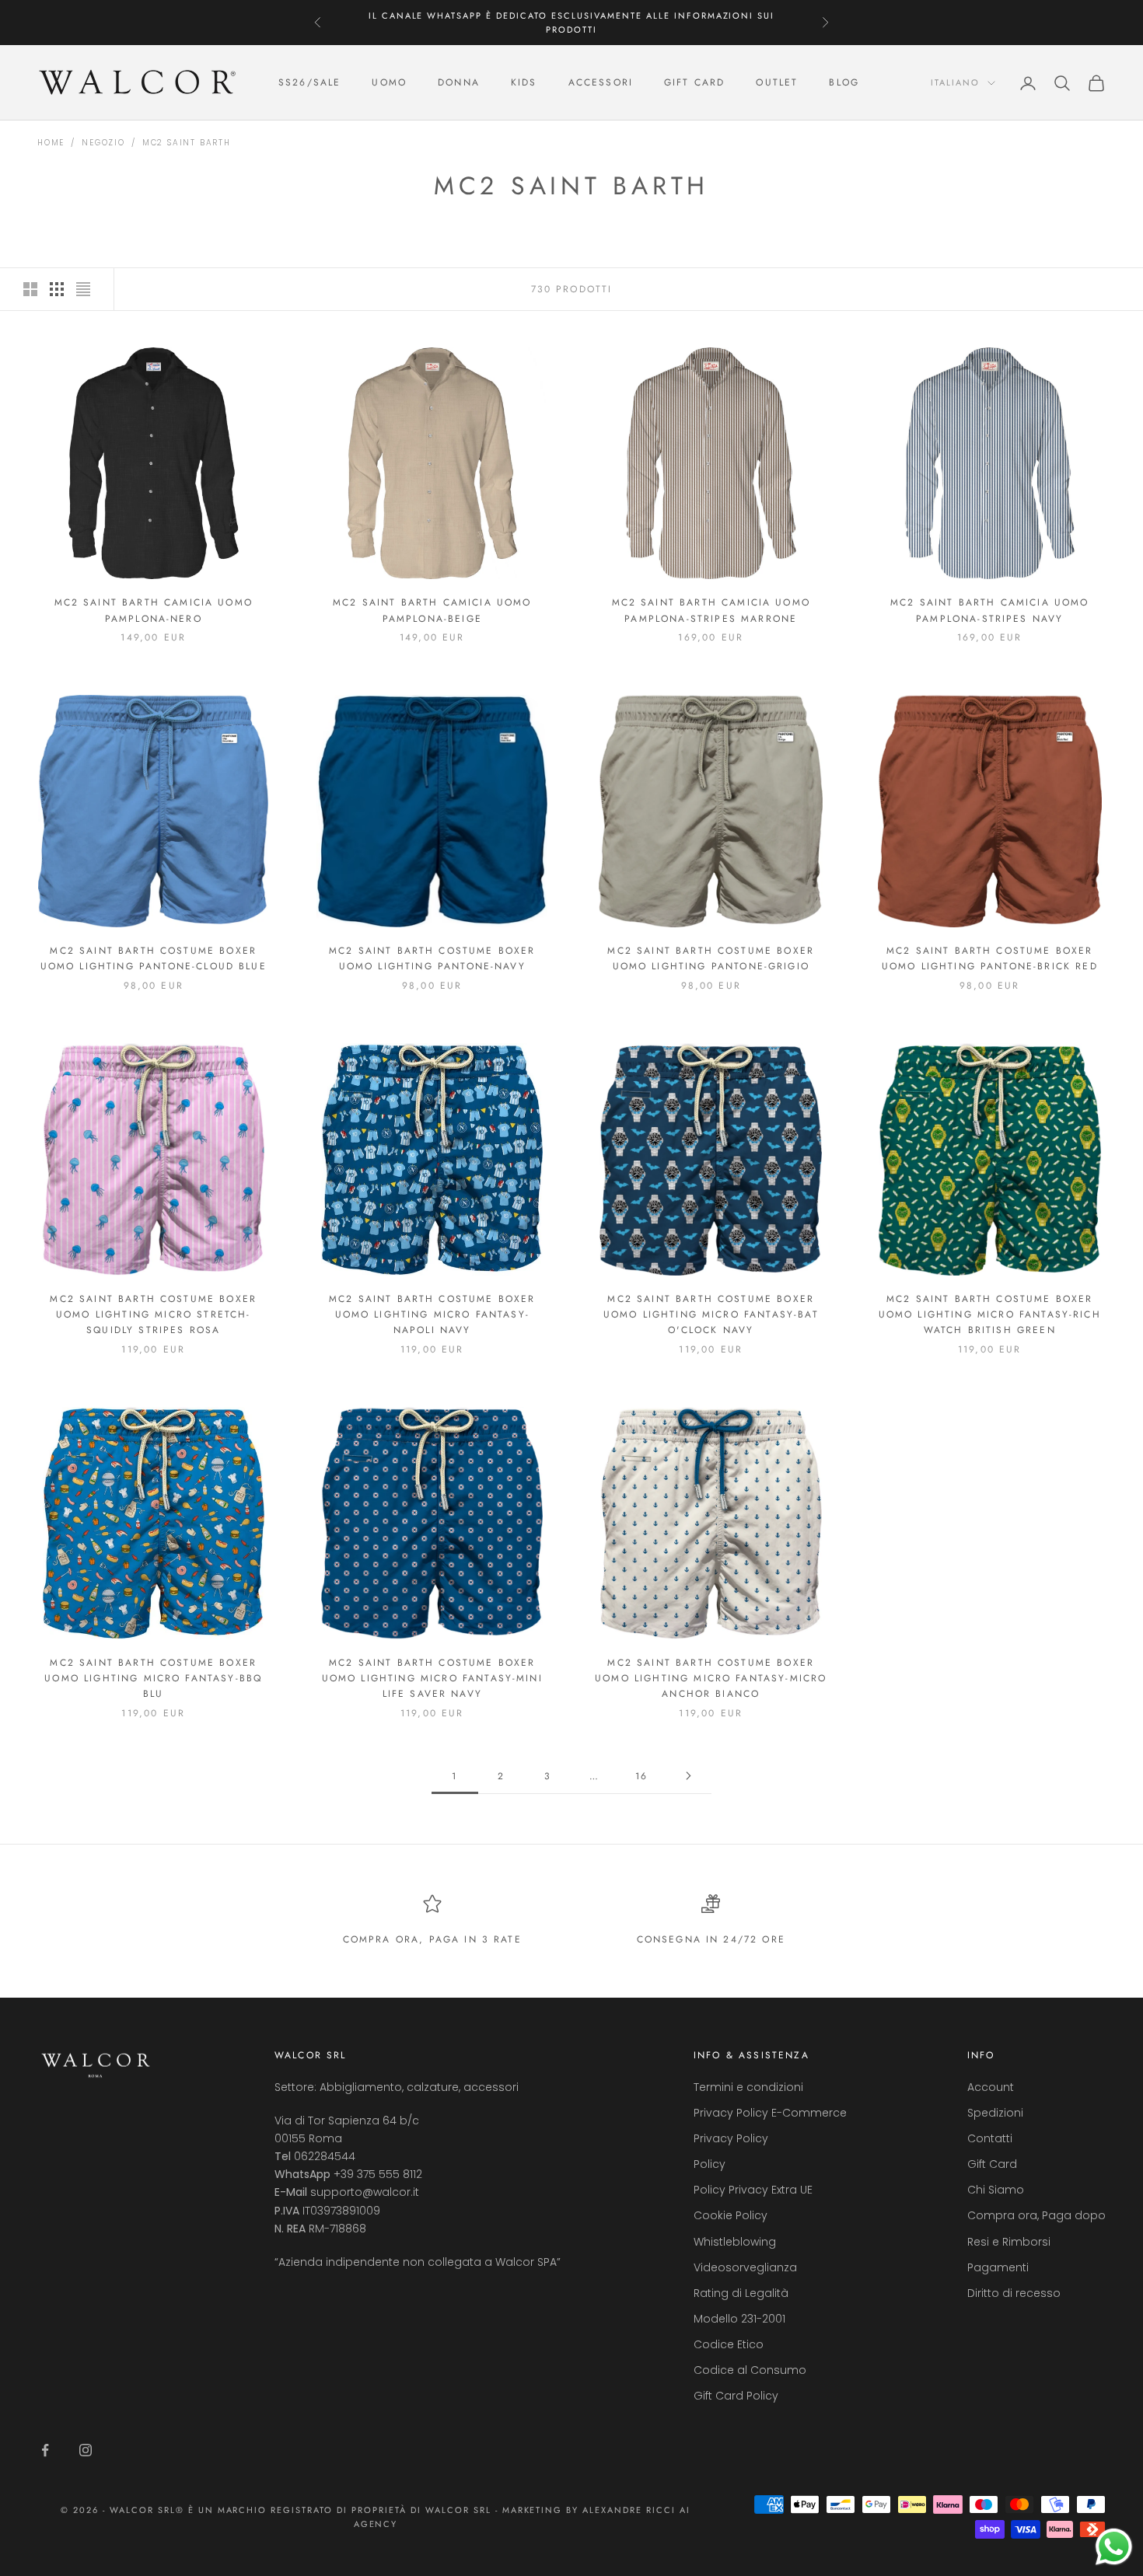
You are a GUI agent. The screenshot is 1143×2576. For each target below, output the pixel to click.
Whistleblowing (735, 2242)
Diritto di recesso (1014, 2293)
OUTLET (777, 83)
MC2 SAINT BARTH (187, 143)
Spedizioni (995, 2113)
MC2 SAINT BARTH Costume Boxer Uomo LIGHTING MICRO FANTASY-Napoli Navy (432, 1315)
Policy (710, 2164)
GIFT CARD (694, 83)
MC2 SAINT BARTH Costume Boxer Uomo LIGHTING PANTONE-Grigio (711, 958)
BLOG (844, 83)
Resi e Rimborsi (1009, 2242)
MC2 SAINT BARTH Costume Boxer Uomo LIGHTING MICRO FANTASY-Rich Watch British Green (990, 1315)
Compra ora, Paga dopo (1036, 2215)
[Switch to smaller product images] (57, 289)
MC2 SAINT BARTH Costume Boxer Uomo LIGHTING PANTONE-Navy (432, 958)
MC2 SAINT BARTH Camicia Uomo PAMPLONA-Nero (154, 610)
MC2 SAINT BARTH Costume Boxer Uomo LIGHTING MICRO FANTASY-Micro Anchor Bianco (711, 1679)
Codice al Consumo (750, 2370)
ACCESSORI (601, 83)
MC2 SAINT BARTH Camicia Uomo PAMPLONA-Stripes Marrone (711, 610)
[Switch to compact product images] (83, 289)
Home (51, 143)
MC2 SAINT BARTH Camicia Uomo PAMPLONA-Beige (432, 610)
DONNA (459, 83)
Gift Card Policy (736, 2396)
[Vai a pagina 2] (688, 1776)
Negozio (103, 143)
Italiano (955, 83)
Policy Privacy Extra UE (753, 2190)
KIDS (524, 83)
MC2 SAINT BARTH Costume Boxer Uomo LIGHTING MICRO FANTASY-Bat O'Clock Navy (711, 1315)
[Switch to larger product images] (30, 289)
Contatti (990, 2138)
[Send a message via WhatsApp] (1114, 2547)
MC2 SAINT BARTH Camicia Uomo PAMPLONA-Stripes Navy (989, 610)
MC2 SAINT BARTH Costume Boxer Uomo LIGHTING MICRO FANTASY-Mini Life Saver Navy (432, 1679)
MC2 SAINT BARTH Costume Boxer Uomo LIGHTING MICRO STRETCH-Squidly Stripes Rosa (153, 1315)
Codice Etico (729, 2344)
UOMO (389, 83)
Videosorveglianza (745, 2267)
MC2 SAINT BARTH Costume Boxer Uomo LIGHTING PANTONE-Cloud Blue (154, 958)
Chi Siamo (996, 2190)
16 (641, 1776)
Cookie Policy (731, 2215)
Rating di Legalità (741, 2293)
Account (991, 2087)
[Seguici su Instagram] (86, 2450)
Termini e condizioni (748, 2087)
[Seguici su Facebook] (45, 2450)
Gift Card (992, 2164)
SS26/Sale (309, 83)
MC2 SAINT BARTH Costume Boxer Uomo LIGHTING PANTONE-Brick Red (990, 958)
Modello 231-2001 (739, 2319)
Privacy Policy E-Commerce (770, 2113)
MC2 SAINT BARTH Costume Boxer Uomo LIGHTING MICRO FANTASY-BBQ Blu (153, 1679)
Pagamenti (998, 2267)
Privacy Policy (731, 2138)
